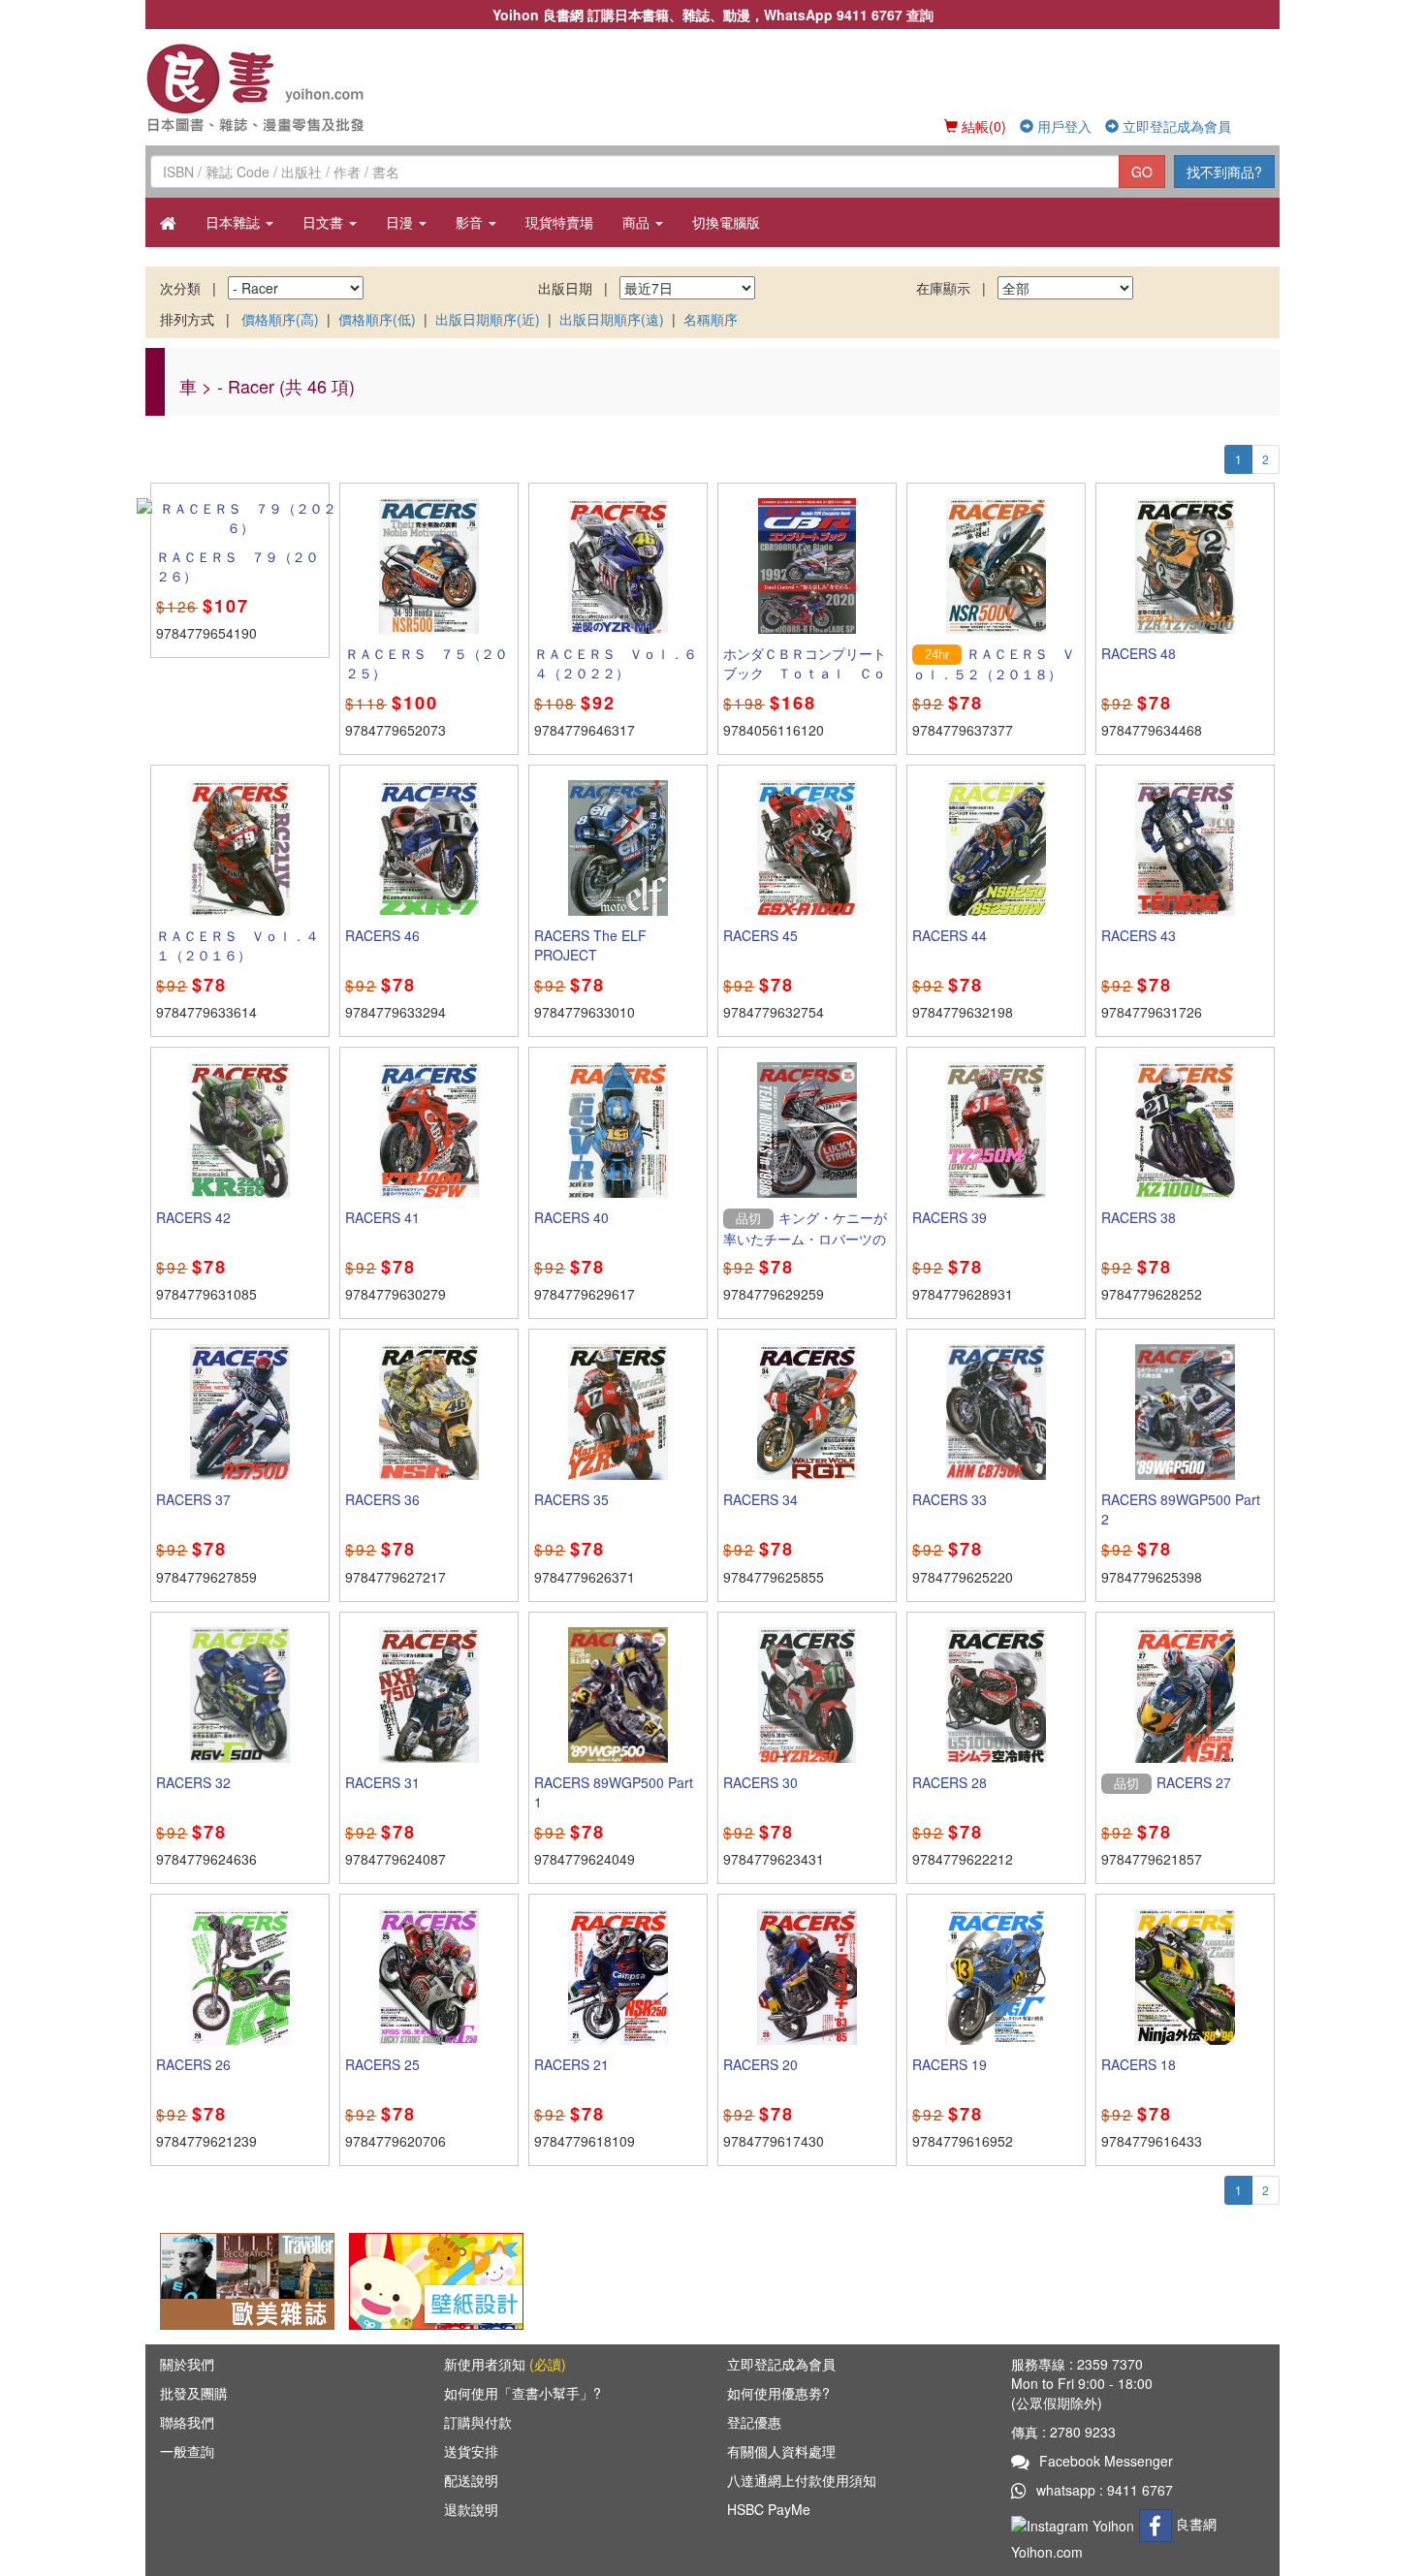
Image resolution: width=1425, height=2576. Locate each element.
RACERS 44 (950, 935)
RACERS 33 (950, 1499)
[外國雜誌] (247, 2279)
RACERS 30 (760, 1782)
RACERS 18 (1139, 2064)
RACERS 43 (1139, 935)
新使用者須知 (505, 2364)
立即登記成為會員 (1175, 126)
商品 (638, 222)
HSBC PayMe (769, 2509)
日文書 (325, 222)
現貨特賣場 (559, 222)
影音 (471, 222)
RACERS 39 (950, 1217)
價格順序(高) (280, 319)
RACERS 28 (950, 1782)
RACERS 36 (382, 1499)
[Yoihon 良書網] (284, 87)
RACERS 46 (382, 935)
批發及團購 (194, 2393)
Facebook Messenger (1106, 2461)
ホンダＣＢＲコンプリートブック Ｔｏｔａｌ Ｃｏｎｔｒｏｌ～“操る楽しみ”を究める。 (805, 682)
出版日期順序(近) (488, 319)
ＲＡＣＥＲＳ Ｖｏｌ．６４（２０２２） (616, 663)
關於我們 (187, 2364)
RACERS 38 (1139, 1217)
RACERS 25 (382, 2064)
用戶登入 (1062, 126)
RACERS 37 (193, 1499)
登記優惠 (754, 2422)
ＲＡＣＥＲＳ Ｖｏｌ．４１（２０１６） (237, 945)
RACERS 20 (760, 2064)
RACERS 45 (760, 935)
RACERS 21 (571, 2064)
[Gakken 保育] (436, 2279)
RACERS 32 (193, 1782)
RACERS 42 (193, 1217)
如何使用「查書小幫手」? (522, 2393)
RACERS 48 (1139, 653)
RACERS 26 (193, 2064)
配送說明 (471, 2480)
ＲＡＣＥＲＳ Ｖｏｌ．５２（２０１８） (994, 664)
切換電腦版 (726, 222)
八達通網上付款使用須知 (802, 2480)
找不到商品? (1224, 172)
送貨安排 (471, 2451)
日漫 (401, 222)
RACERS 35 (571, 1499)
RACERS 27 (1194, 1782)
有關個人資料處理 (781, 2451)
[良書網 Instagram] (1075, 2524)
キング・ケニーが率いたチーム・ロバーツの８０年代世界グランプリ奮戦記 (805, 1247)
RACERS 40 (571, 1217)
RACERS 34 (760, 1499)
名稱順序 (711, 319)
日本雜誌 (235, 222)
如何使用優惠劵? (778, 2393)
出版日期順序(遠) (612, 319)
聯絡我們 (187, 2422)
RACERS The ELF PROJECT (590, 945)
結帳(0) (982, 126)
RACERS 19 (950, 2064)
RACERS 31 (382, 1782)
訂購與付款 (478, 2422)
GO (1142, 172)
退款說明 (471, 2509)
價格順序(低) (377, 319)
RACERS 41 (382, 1217)
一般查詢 (187, 2451)
